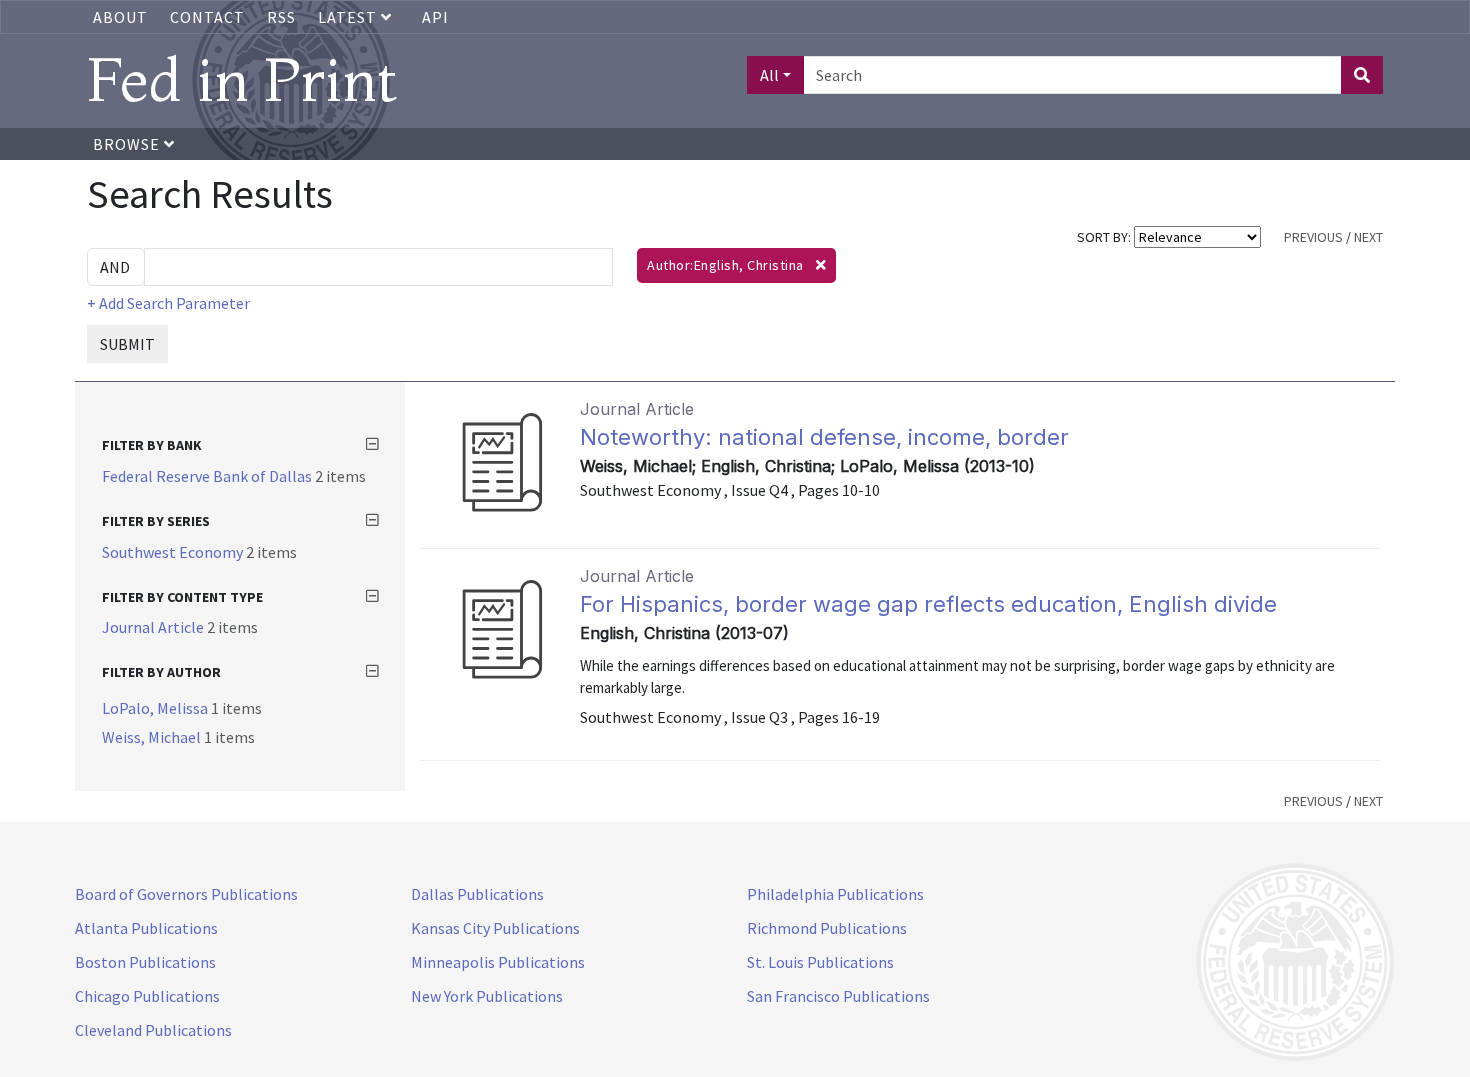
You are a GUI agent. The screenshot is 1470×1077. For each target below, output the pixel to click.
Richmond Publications (827, 928)
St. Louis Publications (820, 962)
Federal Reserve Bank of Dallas (208, 476)
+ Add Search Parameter (168, 303)
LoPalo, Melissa (156, 708)
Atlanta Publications (146, 928)
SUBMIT (127, 344)
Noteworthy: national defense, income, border (824, 437)
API (435, 17)
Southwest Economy (174, 552)
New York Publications (487, 996)
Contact (207, 17)
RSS (281, 17)
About (120, 17)
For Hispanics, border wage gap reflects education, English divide (928, 604)
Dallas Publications (477, 894)
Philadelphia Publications (835, 894)
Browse (128, 144)
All (769, 75)
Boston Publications (145, 962)
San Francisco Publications (838, 996)
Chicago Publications (147, 996)
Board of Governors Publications (186, 894)
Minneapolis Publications (498, 962)
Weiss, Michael (153, 737)
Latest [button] (349, 17)
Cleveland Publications (153, 1030)
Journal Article (154, 627)
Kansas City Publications (495, 928)
